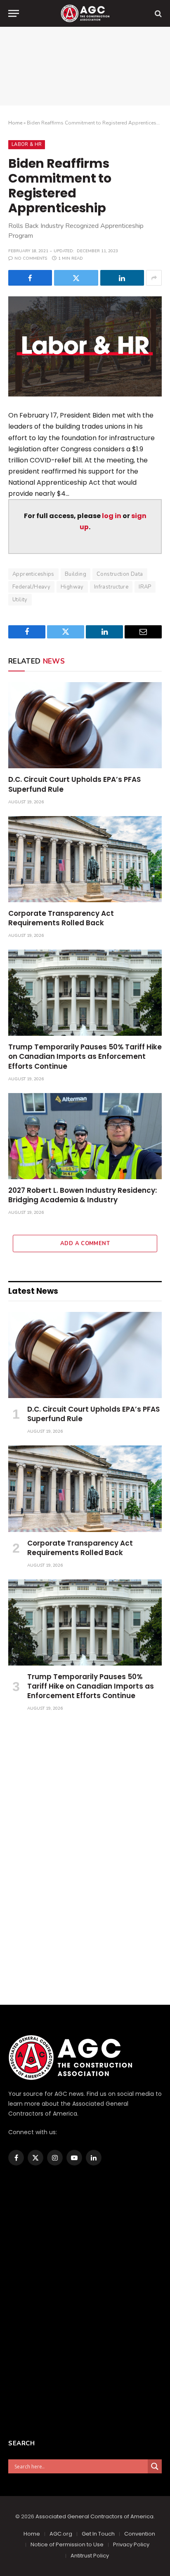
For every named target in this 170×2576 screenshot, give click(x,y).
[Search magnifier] (155, 2466)
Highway (72, 587)
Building (76, 574)
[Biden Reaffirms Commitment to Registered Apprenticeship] (85, 346)
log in (112, 516)
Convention (140, 2534)
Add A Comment (85, 1243)
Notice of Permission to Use (67, 2544)
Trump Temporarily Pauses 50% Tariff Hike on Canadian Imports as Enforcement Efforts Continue (85, 1056)
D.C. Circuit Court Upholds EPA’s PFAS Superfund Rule (74, 784)
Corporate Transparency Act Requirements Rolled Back (61, 918)
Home (15, 123)
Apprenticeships (33, 574)
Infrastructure (111, 587)
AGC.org (61, 2534)
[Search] (157, 13)
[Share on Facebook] (30, 278)
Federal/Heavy (31, 587)
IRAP (145, 587)
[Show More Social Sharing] (154, 278)
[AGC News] (85, 13)
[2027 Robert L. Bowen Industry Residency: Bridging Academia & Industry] (85, 1136)
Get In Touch (98, 2534)
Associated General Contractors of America (94, 2516)
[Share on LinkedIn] (122, 278)
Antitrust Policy (90, 2556)
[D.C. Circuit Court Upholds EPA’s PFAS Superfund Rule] (85, 725)
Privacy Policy (131, 2544)
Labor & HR (27, 144)
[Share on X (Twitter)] (76, 278)
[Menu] (14, 13)
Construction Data (120, 574)
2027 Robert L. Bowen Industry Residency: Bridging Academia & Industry (83, 1195)
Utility (20, 600)
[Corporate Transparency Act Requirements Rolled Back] (85, 859)
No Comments (31, 258)
